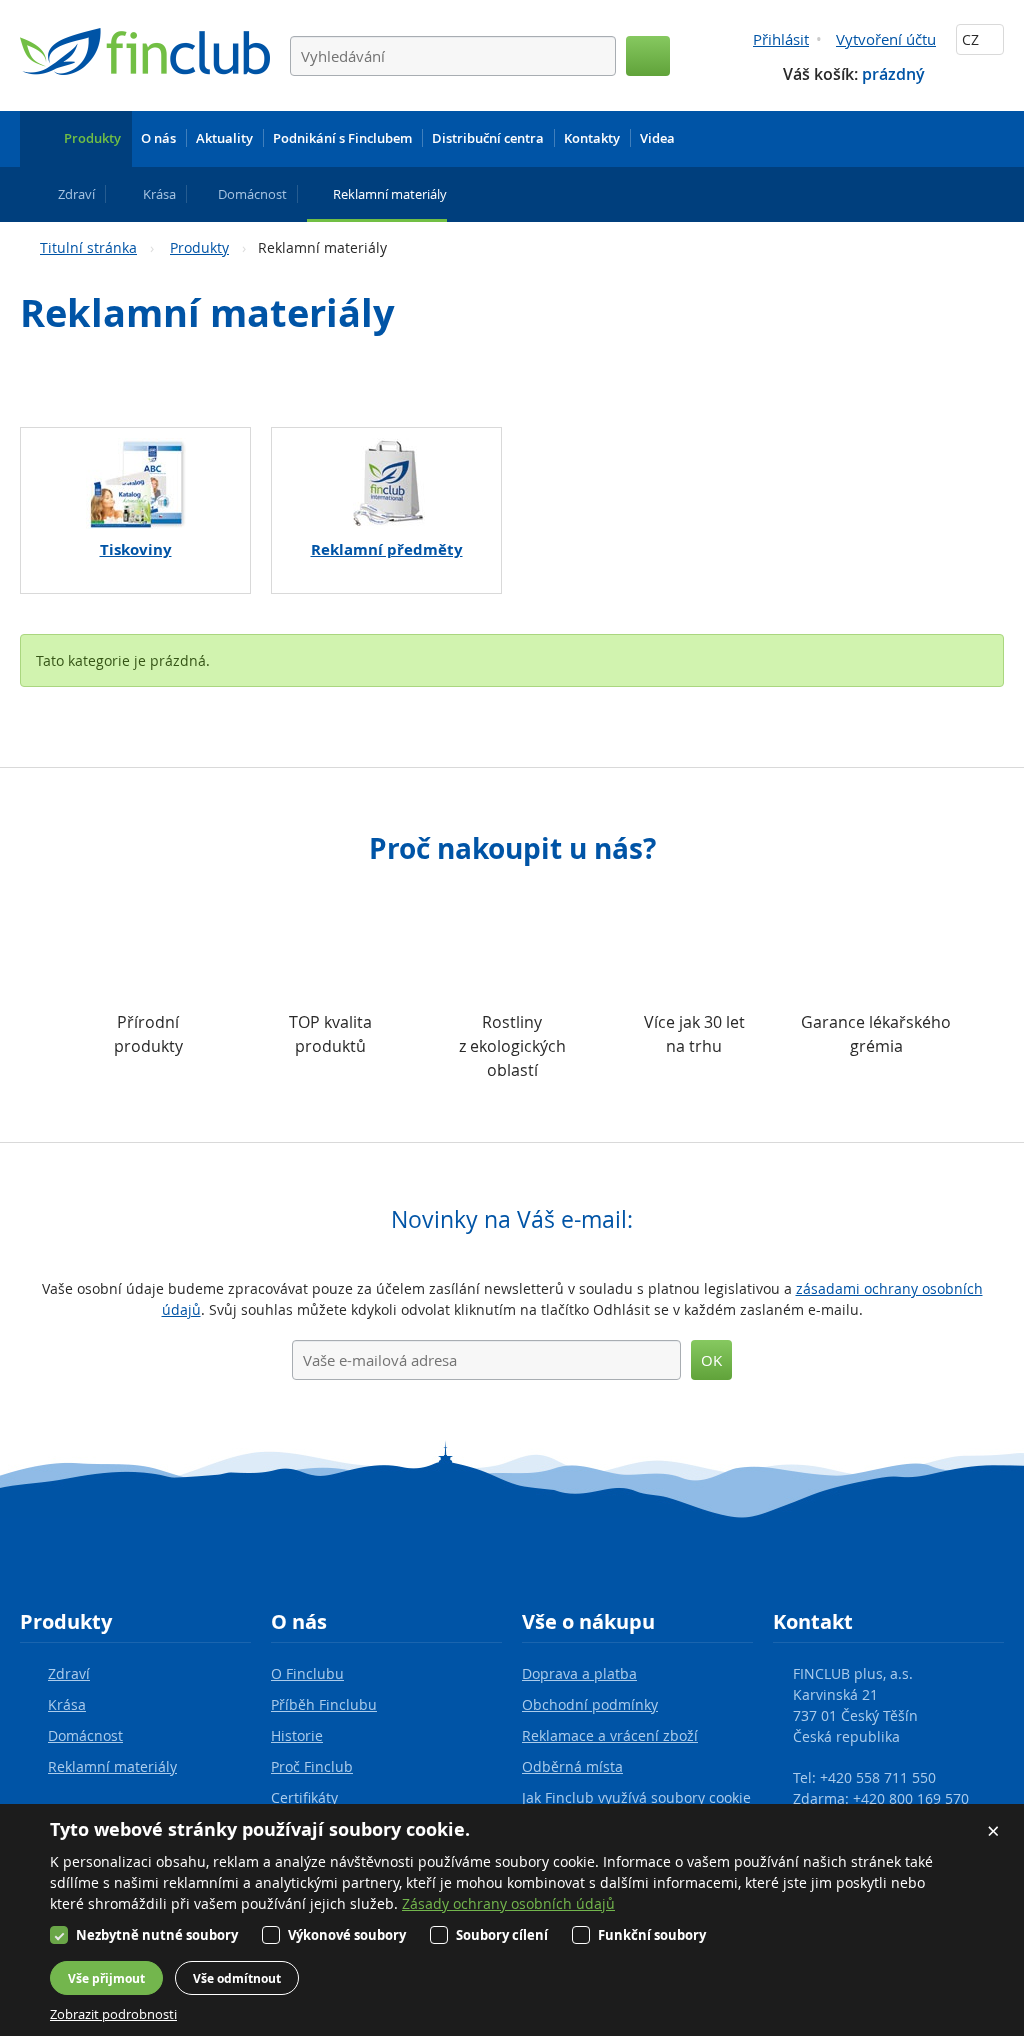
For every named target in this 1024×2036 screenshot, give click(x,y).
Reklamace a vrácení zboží (610, 1735)
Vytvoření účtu (886, 39)
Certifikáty (304, 1797)
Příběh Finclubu (324, 1704)
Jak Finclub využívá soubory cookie (636, 1797)
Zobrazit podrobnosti (113, 2014)
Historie (297, 1735)
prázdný (893, 74)
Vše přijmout (106, 1978)
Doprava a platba (579, 1673)
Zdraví (69, 1673)
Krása (67, 1704)
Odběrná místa (572, 1766)
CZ (972, 39)
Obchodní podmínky (590, 1704)
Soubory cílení (502, 1935)
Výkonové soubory (347, 1935)
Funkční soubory (652, 1935)
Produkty (199, 247)
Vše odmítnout (237, 1978)
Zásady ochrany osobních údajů (508, 1903)
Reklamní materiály (112, 1766)
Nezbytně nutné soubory (157, 1935)
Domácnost (85, 1735)
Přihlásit (781, 39)
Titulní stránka (88, 247)
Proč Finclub (312, 1766)
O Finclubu (307, 1673)
